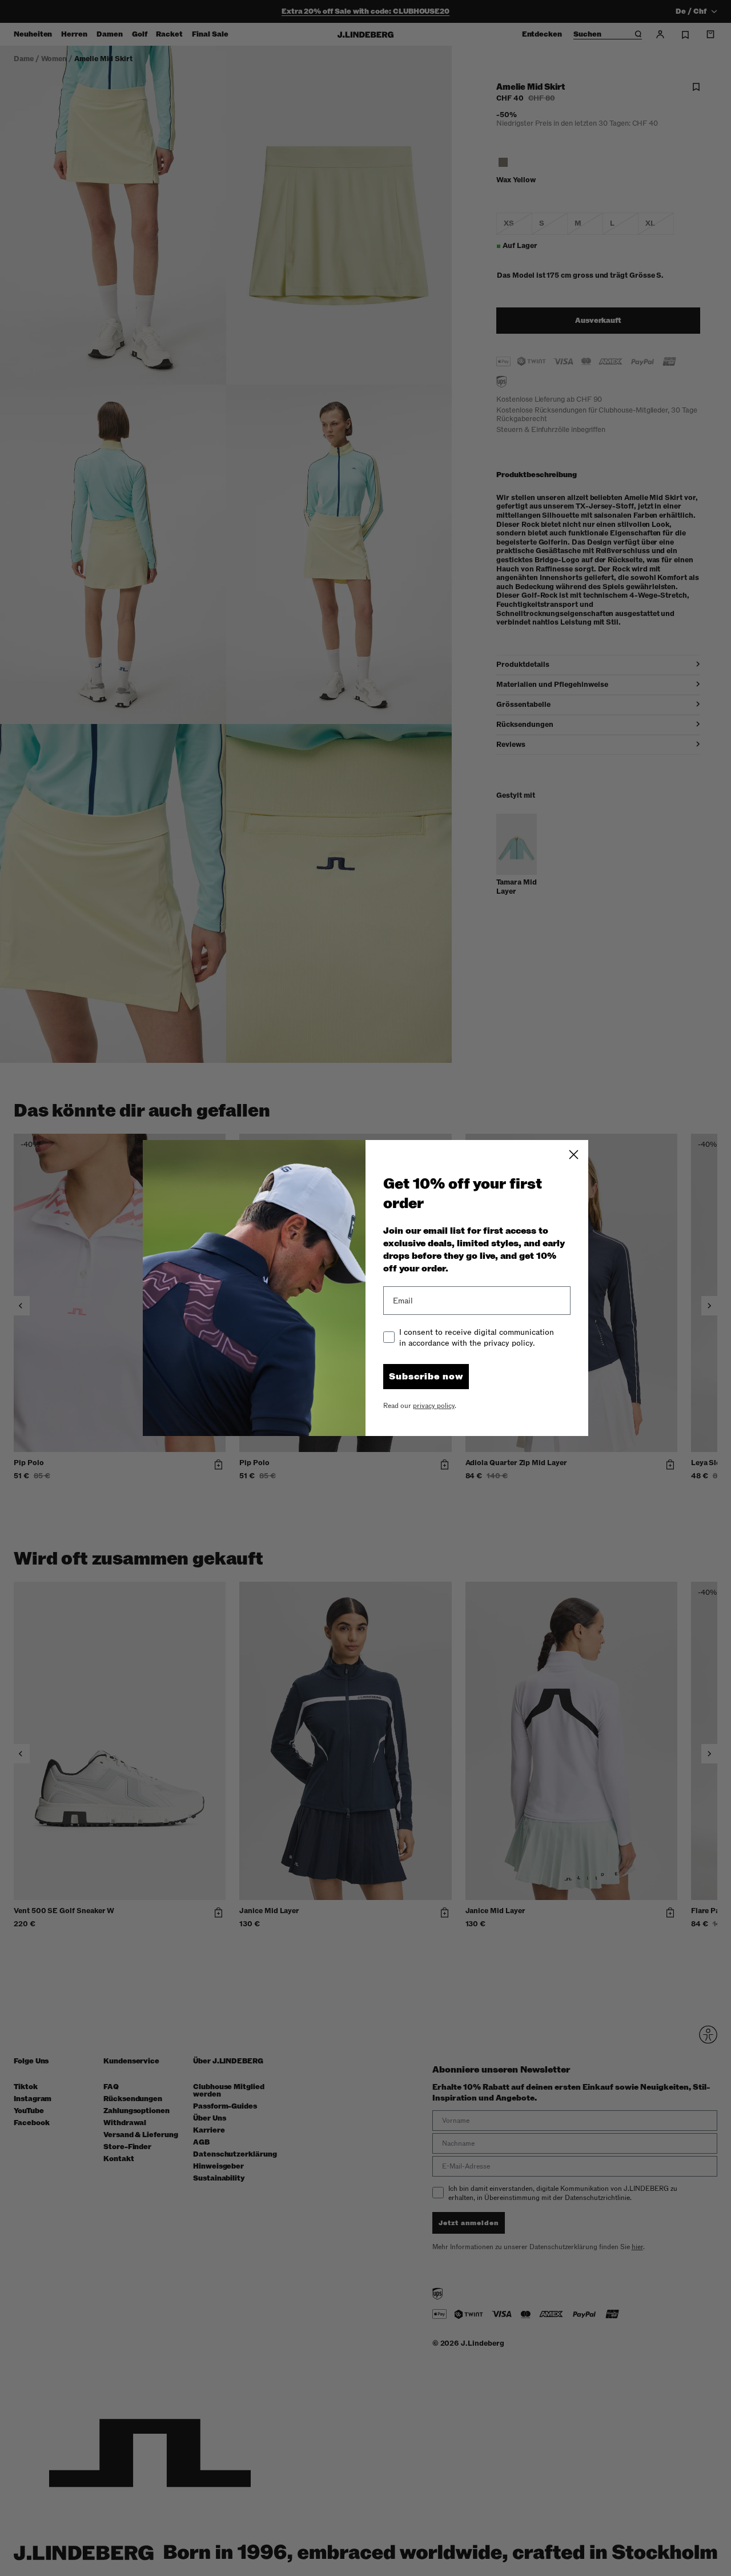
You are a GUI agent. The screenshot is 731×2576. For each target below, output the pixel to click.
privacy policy (434, 1406)
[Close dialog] (574, 1155)
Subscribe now (426, 1377)
